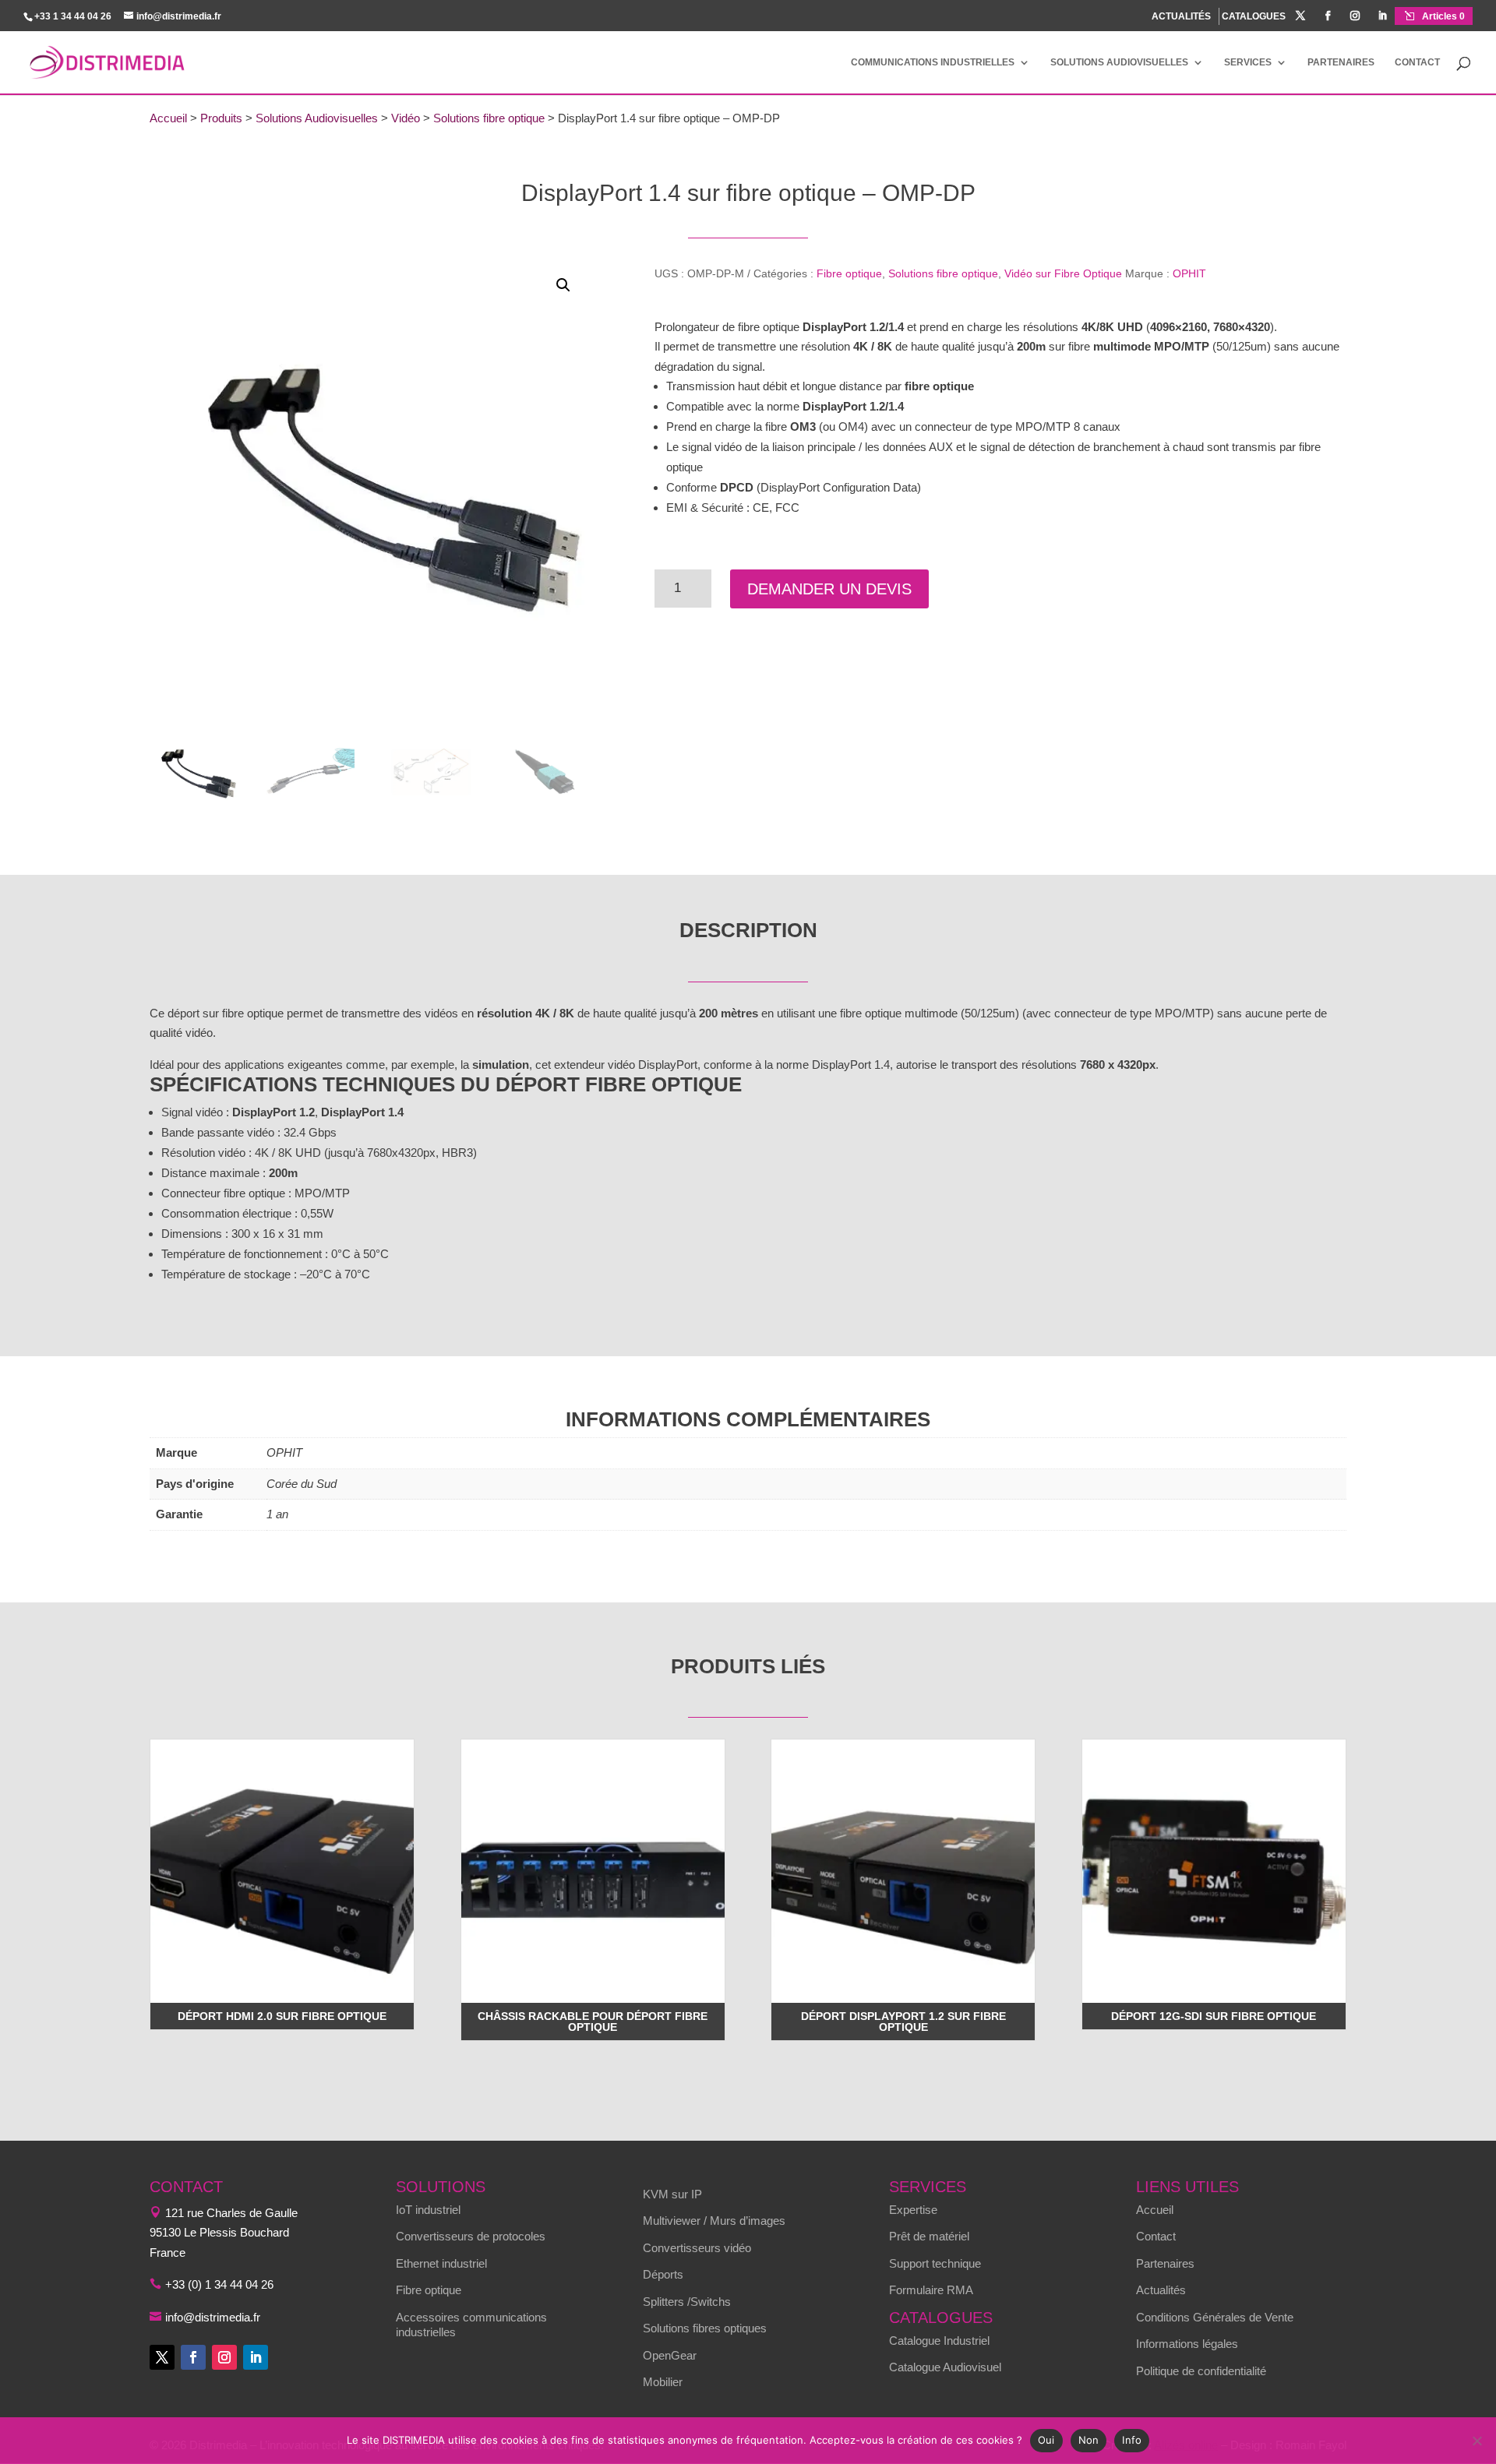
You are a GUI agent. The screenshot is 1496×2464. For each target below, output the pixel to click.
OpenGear (670, 2355)
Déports (663, 2274)
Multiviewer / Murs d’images (714, 2221)
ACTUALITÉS (1181, 16)
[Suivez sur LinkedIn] (256, 2357)
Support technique (935, 2263)
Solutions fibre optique (489, 118)
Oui (1046, 2440)
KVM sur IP (672, 2194)
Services (1248, 62)
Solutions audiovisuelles (1119, 62)
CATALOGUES (1254, 17)
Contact (1417, 62)
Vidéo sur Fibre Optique (1063, 273)
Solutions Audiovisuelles (317, 118)
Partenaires (1341, 62)
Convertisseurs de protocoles (471, 2236)
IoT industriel (428, 2210)
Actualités (1161, 2290)
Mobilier (663, 2382)
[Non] (1477, 2441)
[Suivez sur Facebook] (193, 2357)
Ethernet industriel (441, 2263)
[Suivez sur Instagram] (224, 2357)
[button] (563, 285)
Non (1089, 2440)
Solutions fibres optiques (705, 2328)
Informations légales (1187, 2344)
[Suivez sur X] (162, 2357)
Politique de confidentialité (1201, 2371)
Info (1132, 2440)
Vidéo (406, 118)
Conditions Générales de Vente (1215, 2317)
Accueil (168, 118)
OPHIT (1189, 273)
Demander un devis (829, 589)
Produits (221, 118)
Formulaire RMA (931, 2290)
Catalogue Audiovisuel (945, 2367)
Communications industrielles (933, 62)
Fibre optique (849, 273)
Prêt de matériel (929, 2236)
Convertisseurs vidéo (697, 2248)
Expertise (913, 2210)
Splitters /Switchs (687, 2302)
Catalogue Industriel (939, 2341)
